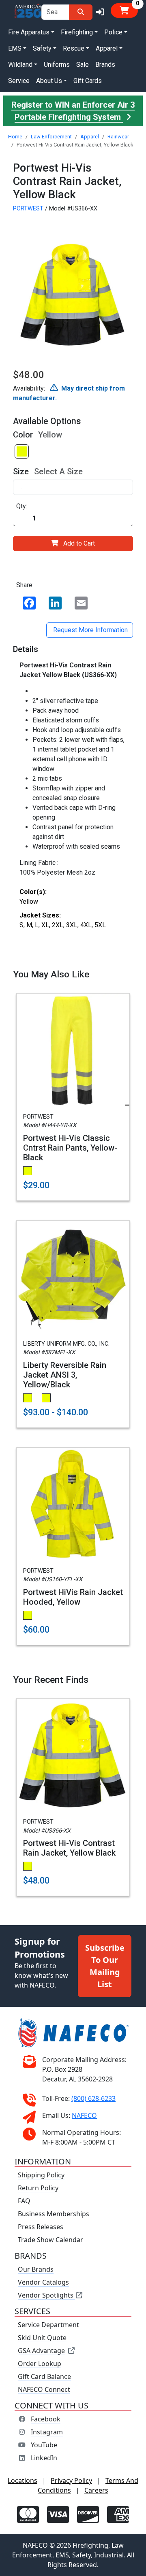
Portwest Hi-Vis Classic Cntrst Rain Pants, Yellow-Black (70, 1148)
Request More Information (90, 630)
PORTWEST (28, 209)
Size (21, 471)
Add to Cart (79, 543)
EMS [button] (15, 48)
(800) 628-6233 (93, 2098)
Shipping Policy (41, 2175)
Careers (96, 2490)
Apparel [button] (107, 48)
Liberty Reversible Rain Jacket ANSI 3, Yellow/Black (65, 1375)
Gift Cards (88, 81)
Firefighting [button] (77, 32)
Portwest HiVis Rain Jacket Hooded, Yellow (73, 1597)
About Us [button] (49, 81)
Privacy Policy (71, 2480)
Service (19, 81)
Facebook (46, 2419)
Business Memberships (54, 2214)
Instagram (47, 2432)
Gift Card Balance (44, 2376)
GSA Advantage (41, 2351)
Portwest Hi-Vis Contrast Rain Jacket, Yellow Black (69, 1848)
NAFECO (84, 2115)
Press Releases (41, 2227)
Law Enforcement (51, 137)
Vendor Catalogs (43, 2282)
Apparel (90, 137)
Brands (105, 65)
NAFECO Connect (44, 2389)
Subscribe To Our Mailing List (105, 1966)
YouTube (44, 2445)
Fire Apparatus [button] (29, 32)
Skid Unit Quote (42, 2338)
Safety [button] (42, 48)
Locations (23, 2480)
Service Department (48, 2325)
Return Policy (38, 2188)
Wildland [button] (20, 65)
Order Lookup (40, 2364)
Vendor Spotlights (46, 2295)
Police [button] (113, 32)
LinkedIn (44, 2458)
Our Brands (36, 2269)
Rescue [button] (74, 48)
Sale (83, 65)
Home (15, 137)
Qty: (22, 506)
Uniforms (57, 65)
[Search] (81, 12)
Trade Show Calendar (50, 2240)
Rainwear (118, 137)
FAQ (24, 2201)
